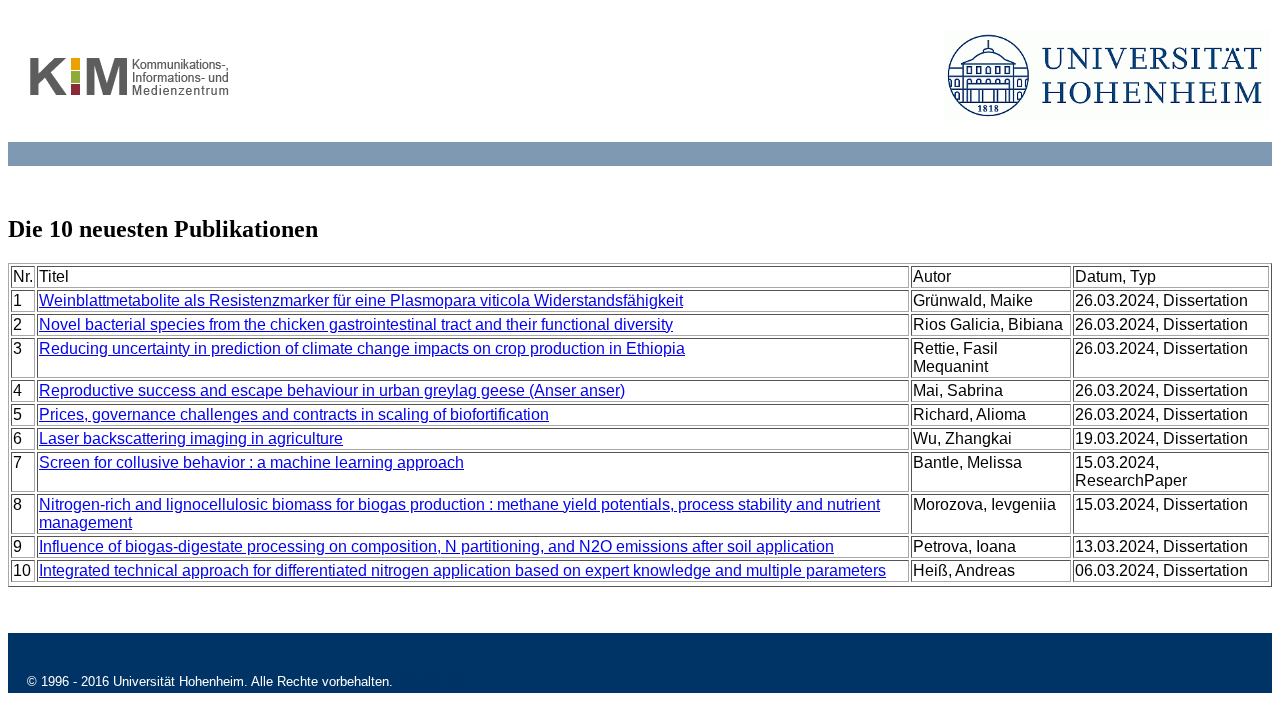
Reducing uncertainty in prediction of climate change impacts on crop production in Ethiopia (362, 348)
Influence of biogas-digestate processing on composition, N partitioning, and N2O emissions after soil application (436, 546)
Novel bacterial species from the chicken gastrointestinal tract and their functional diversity (356, 324)
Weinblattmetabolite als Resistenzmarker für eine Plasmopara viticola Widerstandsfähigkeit (361, 300)
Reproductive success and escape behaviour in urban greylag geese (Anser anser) (332, 390)
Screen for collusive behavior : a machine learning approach (251, 462)
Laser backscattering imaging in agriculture (191, 438)
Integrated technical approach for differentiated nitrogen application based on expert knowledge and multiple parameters (462, 570)
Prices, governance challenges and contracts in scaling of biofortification (294, 414)
